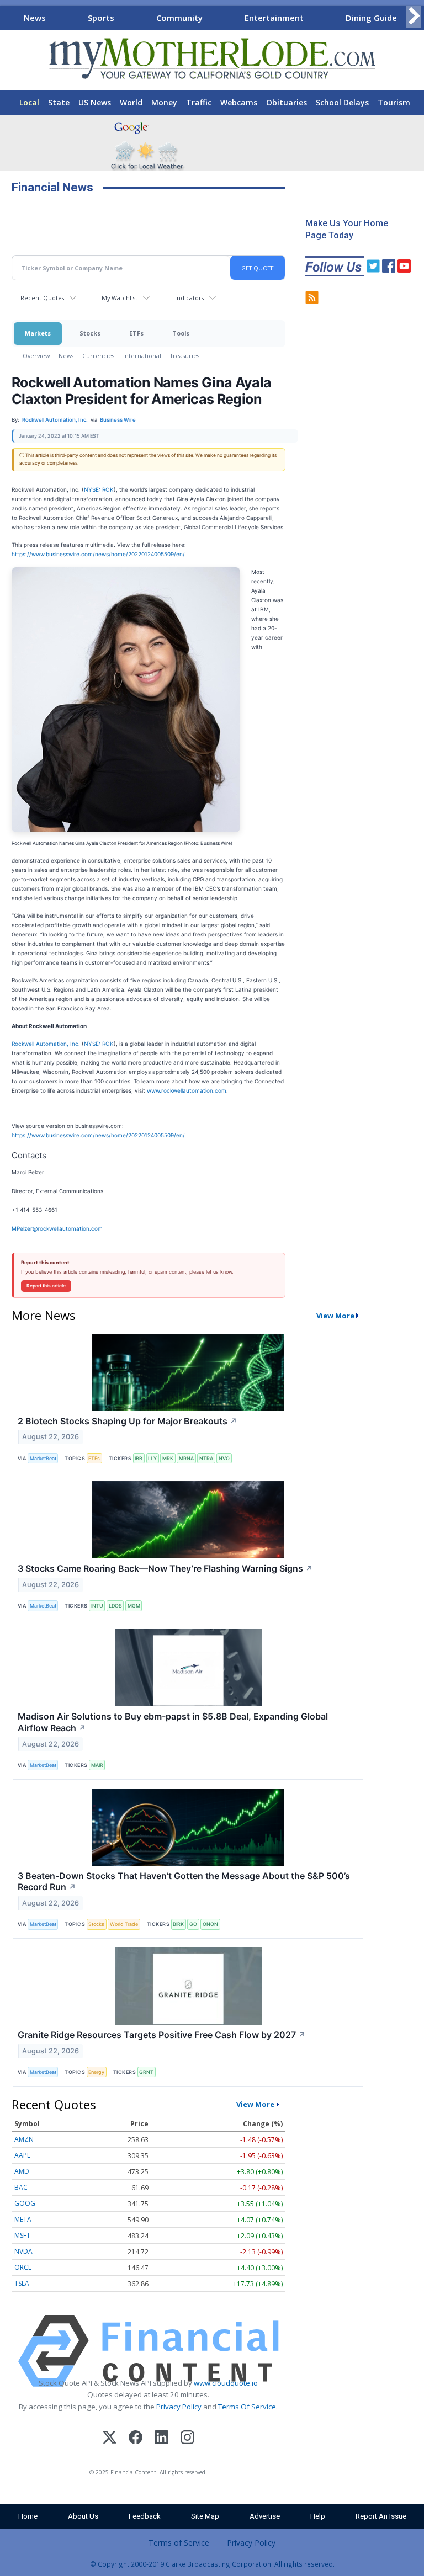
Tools (181, 333)
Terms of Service (179, 2543)
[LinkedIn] (161, 2439)
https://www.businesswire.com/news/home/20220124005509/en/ (98, 554)
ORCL (23, 2267)
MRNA (186, 1458)
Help (318, 2516)
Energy (96, 2072)
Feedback (145, 2516)
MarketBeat (43, 1458)
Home (28, 2516)
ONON (210, 1924)
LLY (152, 1458)
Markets (38, 333)
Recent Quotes (42, 298)
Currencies (98, 356)
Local (29, 102)
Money (164, 102)
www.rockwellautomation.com (187, 1090)
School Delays (342, 102)
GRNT (146, 2072)
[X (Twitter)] (110, 2439)
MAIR (97, 1765)
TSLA (22, 2283)
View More (335, 1316)
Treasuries (185, 356)
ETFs (136, 333)
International (142, 356)
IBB (139, 1458)
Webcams (239, 102)
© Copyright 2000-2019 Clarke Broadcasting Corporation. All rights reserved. (212, 2564)
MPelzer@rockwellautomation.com (57, 1228)
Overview (36, 356)
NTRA (206, 1458)
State (59, 102)
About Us (83, 2516)
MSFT (22, 2235)
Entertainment (274, 18)
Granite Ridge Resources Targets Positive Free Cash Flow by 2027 (162, 2035)
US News (95, 102)
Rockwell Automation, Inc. (46, 1044)
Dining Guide (371, 18)
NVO (224, 1458)
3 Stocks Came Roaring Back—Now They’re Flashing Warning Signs (165, 1568)
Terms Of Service (247, 2407)
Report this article (46, 1286)
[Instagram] (187, 2439)
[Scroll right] (414, 16)
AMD (22, 2171)
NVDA (23, 2251)
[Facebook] (136, 2439)
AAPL (22, 2155)
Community (179, 18)
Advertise (265, 2516)
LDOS (115, 1606)
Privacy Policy (179, 2407)
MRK (168, 1458)
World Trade (124, 1924)
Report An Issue (381, 2516)
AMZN (24, 2139)
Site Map (205, 2516)
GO (193, 1924)
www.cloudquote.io (226, 2383)
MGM (134, 1606)
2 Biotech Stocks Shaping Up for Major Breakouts (128, 1421)
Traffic (199, 102)
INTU (97, 1606)
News (35, 18)
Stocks (90, 333)
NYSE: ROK (99, 489)
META (23, 2219)
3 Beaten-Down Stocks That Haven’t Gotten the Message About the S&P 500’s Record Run (184, 1882)
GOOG (25, 2203)
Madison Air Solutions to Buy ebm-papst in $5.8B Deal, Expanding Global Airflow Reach (173, 1722)
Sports (101, 18)
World (131, 102)
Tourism (394, 102)
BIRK (178, 1924)
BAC (21, 2187)
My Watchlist (120, 298)
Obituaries (287, 102)
